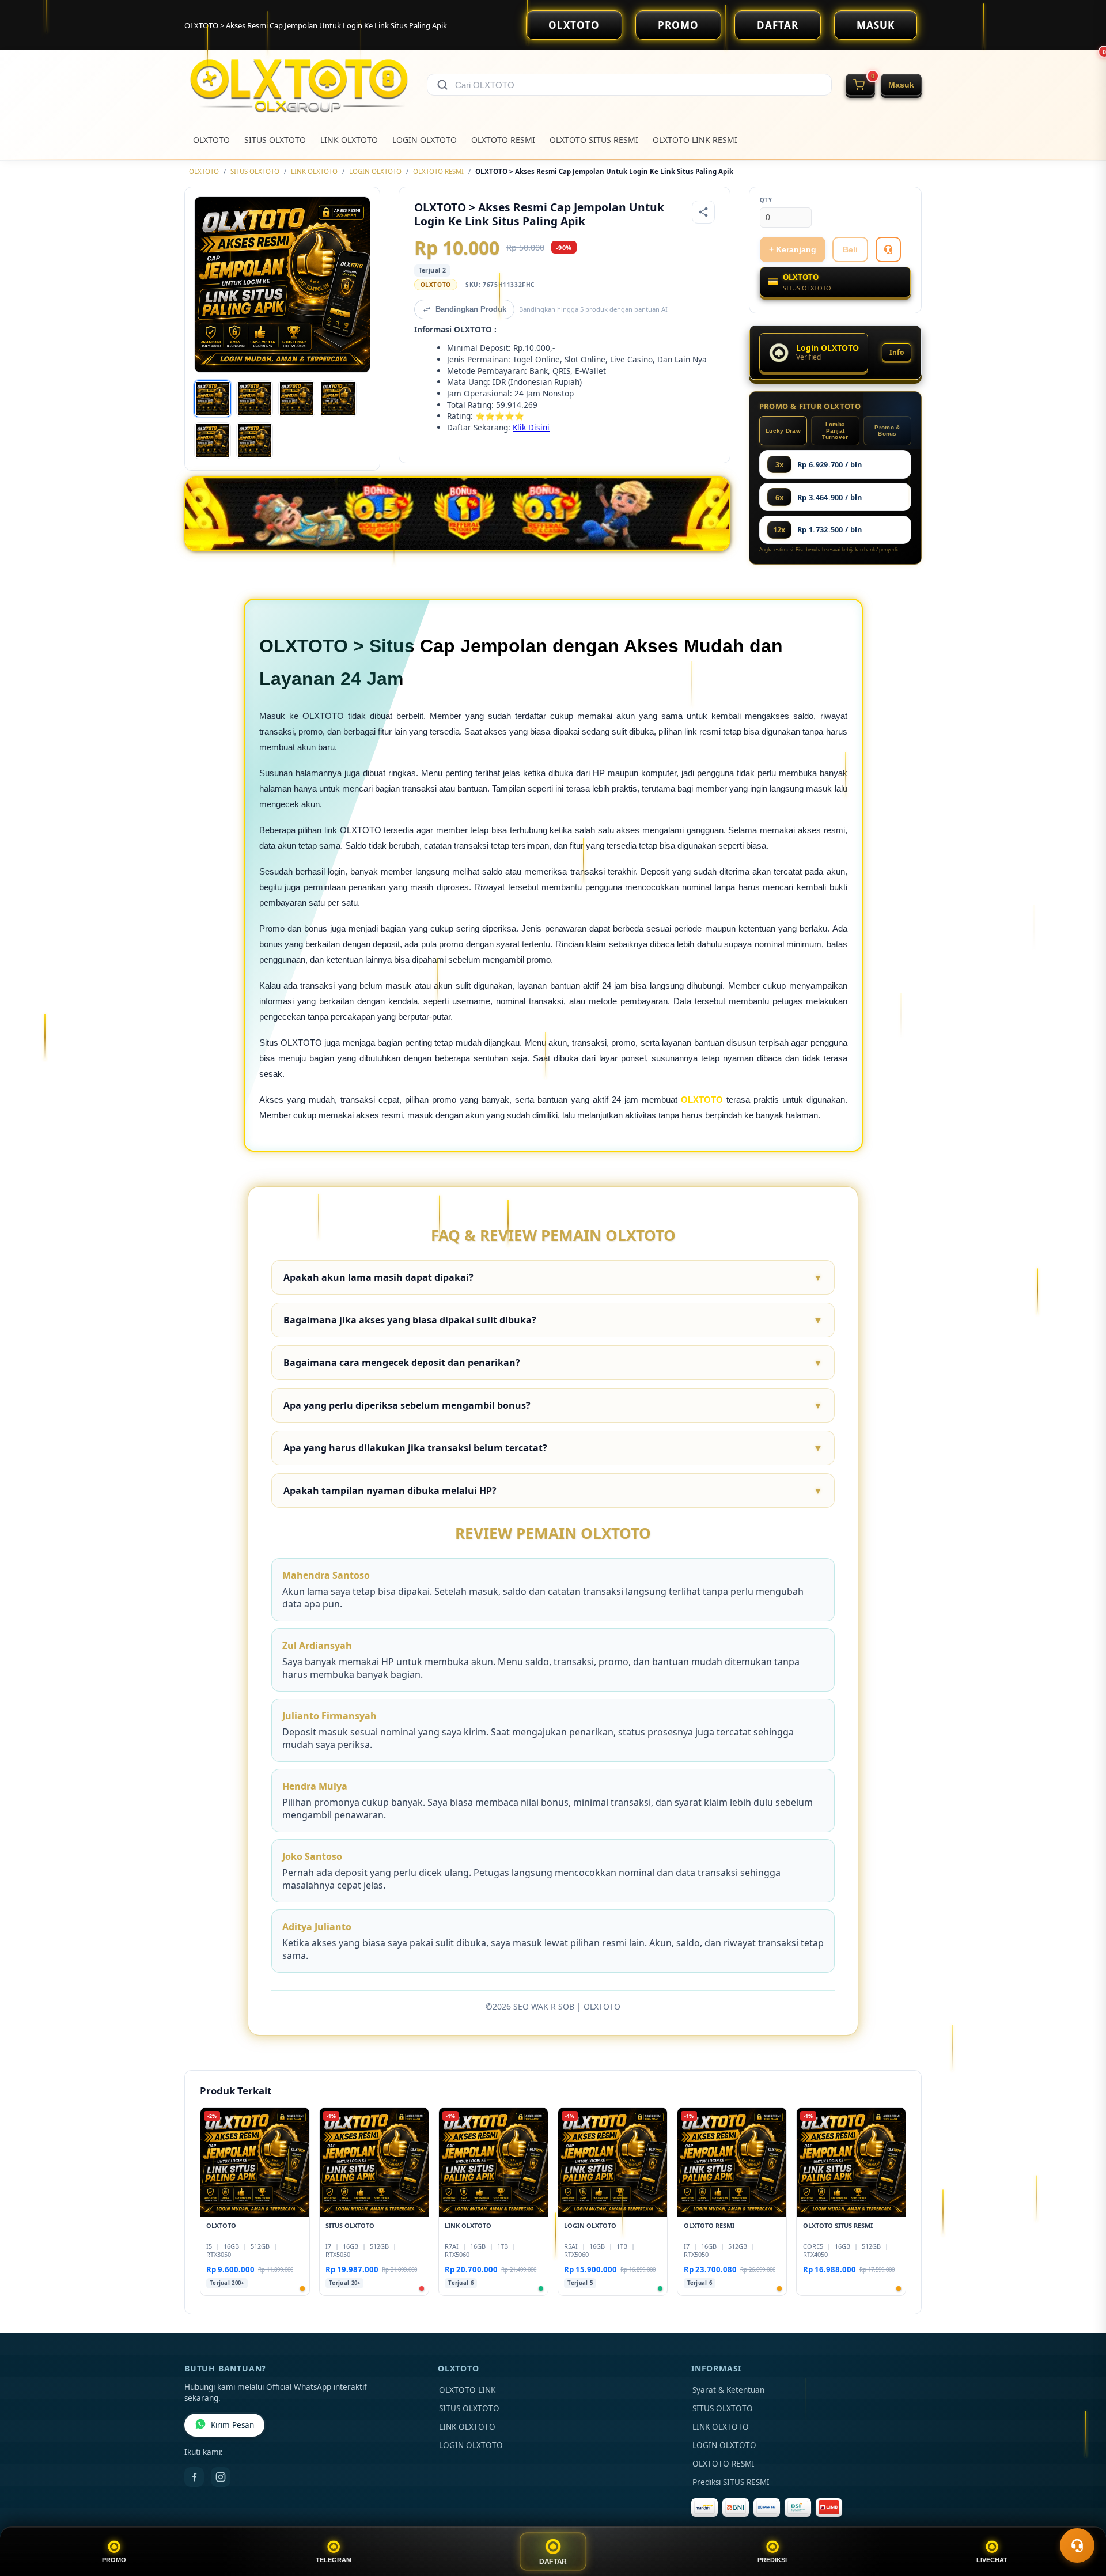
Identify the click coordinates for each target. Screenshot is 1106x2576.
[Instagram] (221, 2477)
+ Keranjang (793, 249)
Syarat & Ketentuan (728, 2390)
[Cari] (442, 85)
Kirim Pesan (232, 2425)
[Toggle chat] (1077, 2545)
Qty (766, 200)
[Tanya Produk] (888, 249)
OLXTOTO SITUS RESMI (594, 140)
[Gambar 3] (297, 399)
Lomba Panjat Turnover (835, 431)
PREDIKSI (772, 2560)
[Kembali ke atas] (1081, 2517)
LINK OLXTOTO (349, 140)
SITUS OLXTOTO (275, 140)
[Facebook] (194, 2477)
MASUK (876, 25)
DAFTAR (778, 25)
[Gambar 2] (255, 399)
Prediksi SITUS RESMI (731, 2482)
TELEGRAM (334, 2560)
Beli (850, 249)
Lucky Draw (783, 431)
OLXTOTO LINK (467, 2390)
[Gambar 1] (213, 399)
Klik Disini (531, 427)
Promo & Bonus (887, 430)
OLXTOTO (574, 25)
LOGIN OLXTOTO (425, 140)
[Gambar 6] (255, 441)
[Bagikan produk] (703, 212)
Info (897, 352)
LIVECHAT (992, 2560)
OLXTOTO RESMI (503, 140)
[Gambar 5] (213, 441)
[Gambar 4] (338, 399)
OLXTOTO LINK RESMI (695, 140)
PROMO (678, 25)
